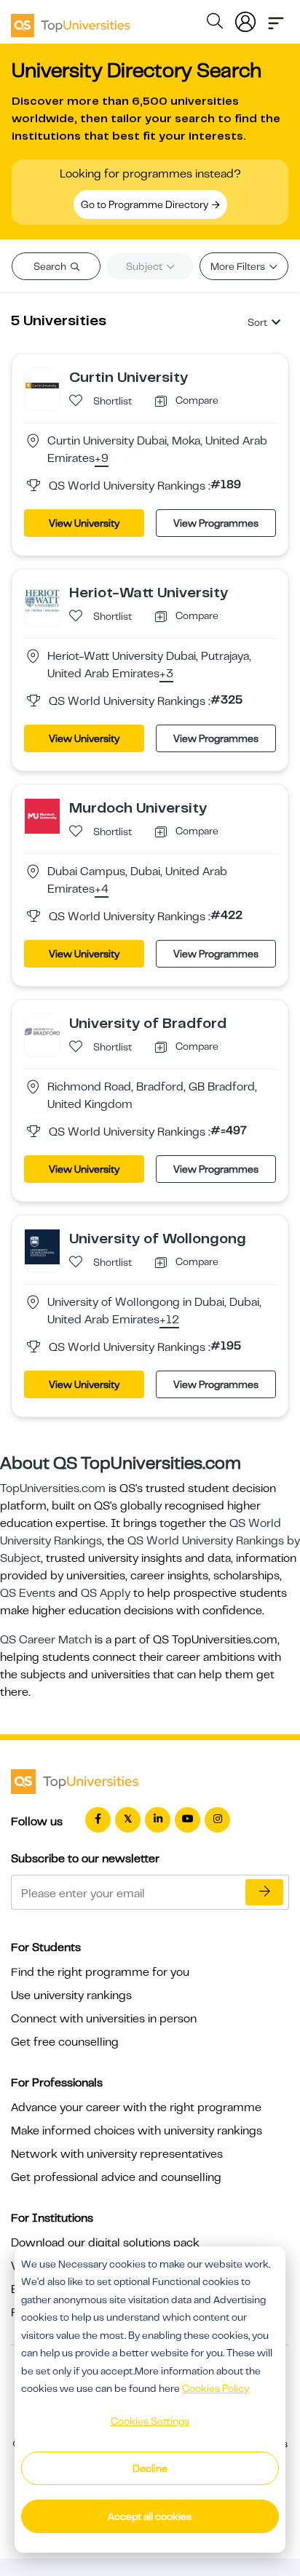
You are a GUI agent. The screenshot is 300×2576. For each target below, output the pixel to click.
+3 (166, 674)
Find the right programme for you (100, 1972)
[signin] (245, 19)
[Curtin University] (42, 385)
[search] (215, 23)
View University (84, 523)
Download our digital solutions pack (105, 2243)
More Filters (239, 266)
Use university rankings (71, 1995)
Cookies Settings (150, 2421)
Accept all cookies (150, 2516)
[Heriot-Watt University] (42, 600)
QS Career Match (46, 1640)
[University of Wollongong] (42, 1246)
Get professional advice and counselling (116, 2177)
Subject (145, 266)
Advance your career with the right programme (136, 2108)
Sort (257, 322)
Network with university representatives (117, 2154)
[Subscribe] (264, 1892)
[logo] (71, 20)
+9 (102, 459)
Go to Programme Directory (146, 204)
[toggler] (276, 19)
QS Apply (106, 1593)
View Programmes (216, 523)
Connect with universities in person (104, 2019)
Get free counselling (65, 2042)
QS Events (28, 1593)
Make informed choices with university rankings (137, 2131)
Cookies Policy (216, 2388)
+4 (102, 890)
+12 (169, 1320)
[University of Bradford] (42, 1031)
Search (51, 266)
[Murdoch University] (42, 816)
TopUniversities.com (53, 1488)
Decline (150, 2468)
